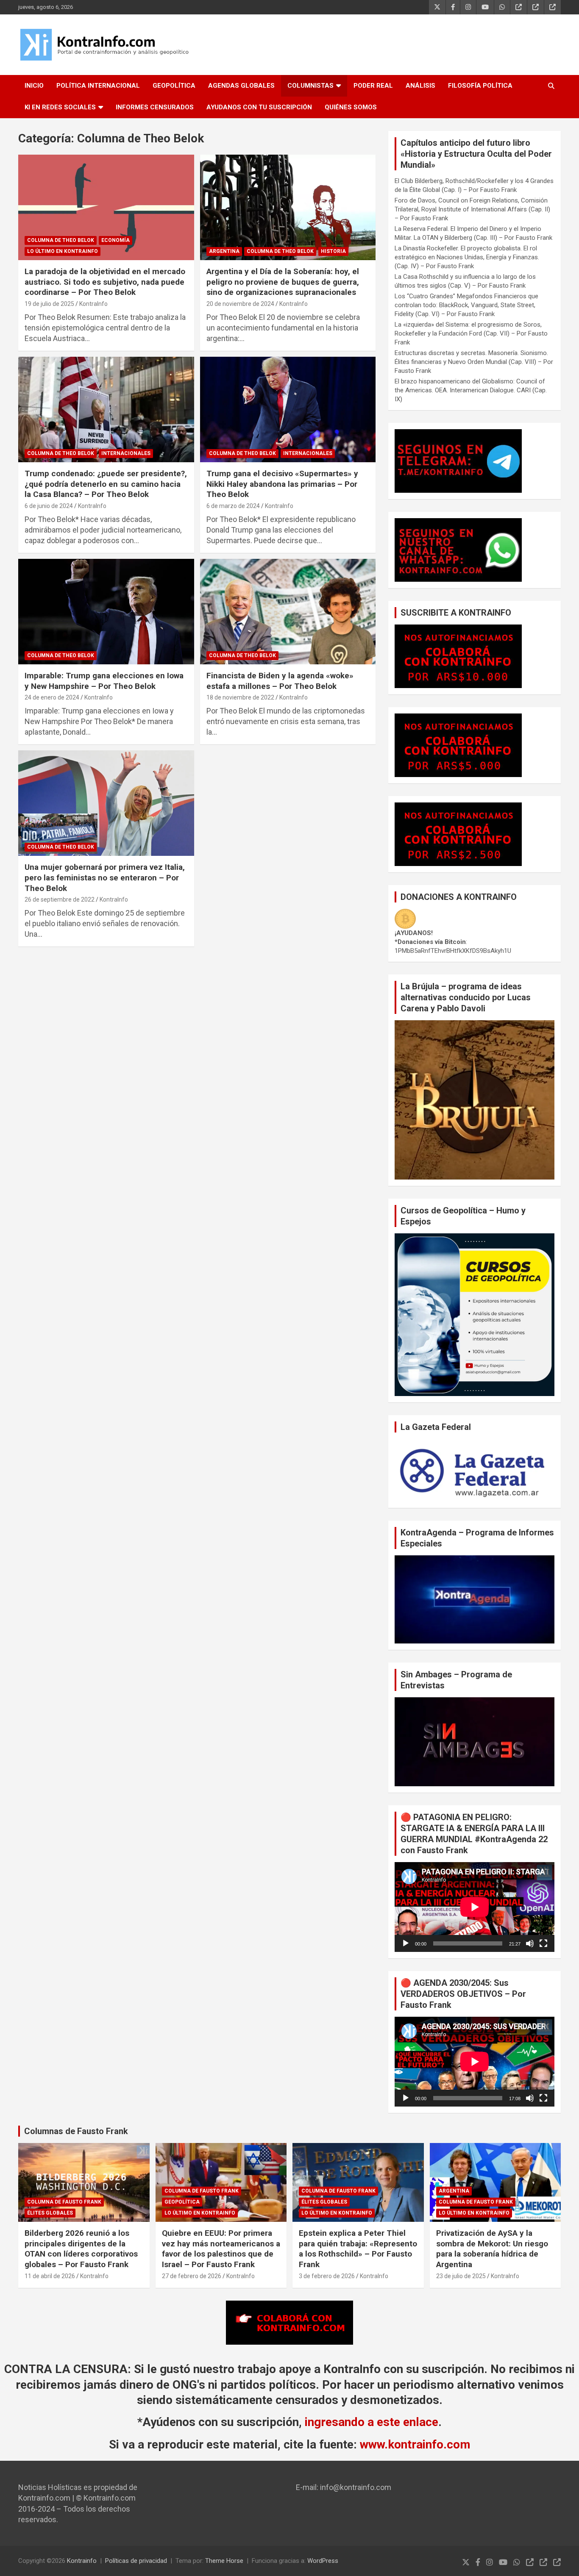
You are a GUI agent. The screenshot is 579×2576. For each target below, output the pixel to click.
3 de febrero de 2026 (327, 2276)
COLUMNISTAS (310, 86)
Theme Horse (224, 2561)
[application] (475, 1907)
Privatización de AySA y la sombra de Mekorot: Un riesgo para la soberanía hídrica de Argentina (492, 2249)
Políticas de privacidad (136, 2561)
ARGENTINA (224, 251)
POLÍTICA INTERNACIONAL (98, 86)
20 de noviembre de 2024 (240, 304)
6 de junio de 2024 (49, 506)
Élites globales (50, 2213)
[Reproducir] (406, 1943)
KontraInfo (93, 304)
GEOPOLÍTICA (174, 86)
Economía (116, 240)
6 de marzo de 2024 (233, 506)
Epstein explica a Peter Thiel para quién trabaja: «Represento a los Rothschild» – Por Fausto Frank (358, 2249)
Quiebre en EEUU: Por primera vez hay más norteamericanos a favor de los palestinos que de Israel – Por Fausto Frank (221, 2249)
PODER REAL (373, 86)
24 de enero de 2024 (52, 697)
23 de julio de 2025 (461, 2276)
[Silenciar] (530, 1943)
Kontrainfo (82, 2561)
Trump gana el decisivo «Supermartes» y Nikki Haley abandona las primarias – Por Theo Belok (282, 484)
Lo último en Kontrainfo (63, 251)
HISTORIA (333, 251)
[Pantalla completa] (543, 1943)
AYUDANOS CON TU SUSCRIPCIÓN (259, 107)
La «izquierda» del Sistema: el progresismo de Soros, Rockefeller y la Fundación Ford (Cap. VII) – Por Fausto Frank (471, 333)
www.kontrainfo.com (415, 2444)
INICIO (34, 86)
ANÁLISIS (420, 86)
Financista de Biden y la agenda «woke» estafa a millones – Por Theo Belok (280, 681)
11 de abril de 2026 (50, 2276)
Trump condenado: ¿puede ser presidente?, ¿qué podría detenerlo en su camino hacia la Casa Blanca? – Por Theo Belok (106, 484)
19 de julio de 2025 (49, 304)
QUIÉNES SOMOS (351, 107)
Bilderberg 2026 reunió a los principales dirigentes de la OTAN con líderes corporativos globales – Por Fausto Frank (81, 2249)
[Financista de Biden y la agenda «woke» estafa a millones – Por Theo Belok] (288, 611)
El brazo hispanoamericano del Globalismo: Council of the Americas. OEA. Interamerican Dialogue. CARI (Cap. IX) (471, 390)
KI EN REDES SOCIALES (60, 107)
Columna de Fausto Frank (64, 2202)
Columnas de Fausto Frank (76, 2131)
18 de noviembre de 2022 (240, 697)
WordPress (323, 2561)
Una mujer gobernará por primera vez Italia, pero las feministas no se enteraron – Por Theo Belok (105, 877)
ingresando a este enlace (372, 2422)
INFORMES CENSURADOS (155, 107)
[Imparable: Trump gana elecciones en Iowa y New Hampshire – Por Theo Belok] (106, 611)
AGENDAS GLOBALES (241, 86)
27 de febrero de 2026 (192, 2276)
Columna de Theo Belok (61, 240)
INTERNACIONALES (126, 453)
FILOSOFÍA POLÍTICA (480, 86)
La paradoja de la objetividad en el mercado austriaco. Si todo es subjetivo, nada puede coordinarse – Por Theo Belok (105, 282)
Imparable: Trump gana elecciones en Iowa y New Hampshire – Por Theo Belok (104, 681)
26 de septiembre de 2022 (60, 899)
